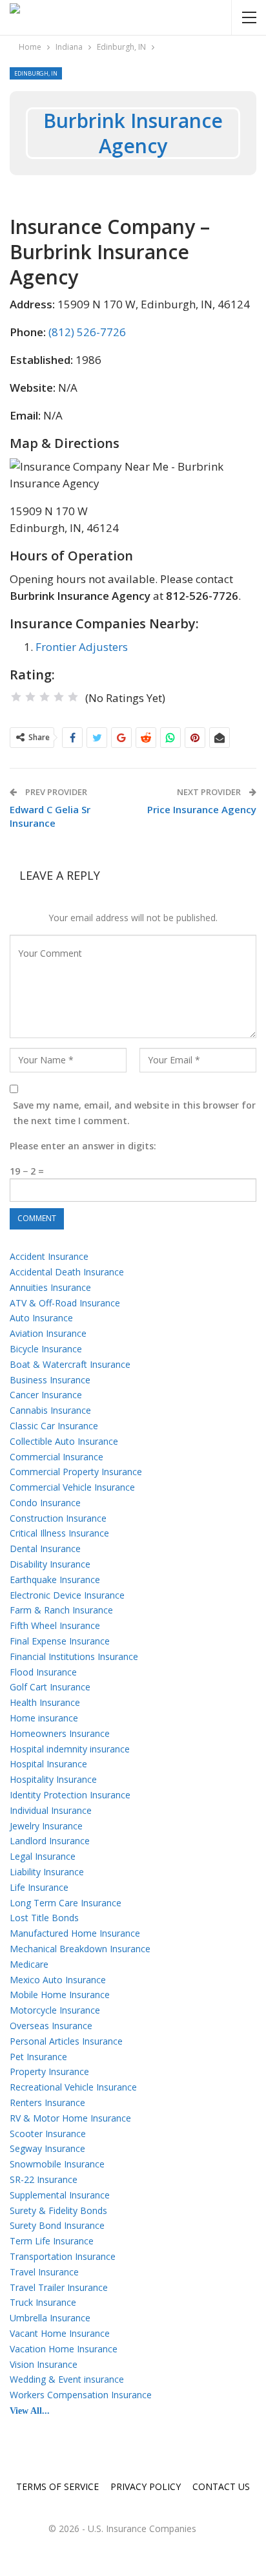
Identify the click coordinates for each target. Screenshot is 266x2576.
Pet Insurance (38, 2057)
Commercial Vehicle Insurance (72, 1487)
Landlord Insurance (50, 1841)
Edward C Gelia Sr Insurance (50, 816)
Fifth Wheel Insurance (55, 1625)
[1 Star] (16, 697)
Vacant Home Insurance (60, 2333)
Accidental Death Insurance (67, 1272)
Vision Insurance (44, 2364)
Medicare (29, 1964)
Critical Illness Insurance (59, 1533)
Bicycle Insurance (46, 1349)
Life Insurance (39, 1887)
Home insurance (44, 1718)
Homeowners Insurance (60, 1733)
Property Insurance (49, 2071)
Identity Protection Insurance (70, 1795)
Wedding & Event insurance (67, 2379)
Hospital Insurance (48, 1764)
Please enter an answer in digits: (83, 1146)
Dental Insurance (45, 1549)
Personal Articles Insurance (66, 2041)
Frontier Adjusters (82, 647)
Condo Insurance (45, 1503)
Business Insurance (50, 1380)
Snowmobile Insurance (57, 2164)
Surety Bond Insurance (57, 2225)
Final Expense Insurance (60, 1641)
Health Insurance (45, 1702)
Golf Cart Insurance (50, 1687)
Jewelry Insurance (46, 1826)
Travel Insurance (44, 2272)
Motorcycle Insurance (55, 2010)
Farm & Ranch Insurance (61, 1610)
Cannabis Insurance (50, 1410)
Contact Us (221, 2486)
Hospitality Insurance (53, 1779)
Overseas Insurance (51, 2026)
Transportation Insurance (63, 2256)
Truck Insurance (43, 2302)
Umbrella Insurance (50, 2318)
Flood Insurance (43, 1672)
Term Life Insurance (52, 2241)
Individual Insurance (51, 1810)
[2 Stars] (30, 697)
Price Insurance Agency (202, 809)
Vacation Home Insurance (64, 2349)
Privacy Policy (146, 2486)
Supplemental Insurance (60, 2195)
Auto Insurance (41, 1318)
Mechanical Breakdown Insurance (80, 1949)
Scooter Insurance (48, 2134)
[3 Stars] (45, 697)
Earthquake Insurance (55, 1580)
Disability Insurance (50, 1564)
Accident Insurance (49, 1256)
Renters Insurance (47, 2102)
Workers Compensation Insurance (81, 2395)
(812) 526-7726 (87, 332)
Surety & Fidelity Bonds (58, 2210)
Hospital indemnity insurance (70, 1749)
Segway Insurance (47, 2148)
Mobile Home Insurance (60, 1995)
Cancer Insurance (46, 1395)
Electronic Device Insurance (67, 1595)
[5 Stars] (73, 697)
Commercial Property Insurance (76, 1472)
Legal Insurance (43, 1856)
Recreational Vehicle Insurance (73, 2087)
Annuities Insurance (50, 1287)
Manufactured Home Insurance (75, 1933)
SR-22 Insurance (44, 2179)
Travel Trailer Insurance (59, 2287)
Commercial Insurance (56, 1457)
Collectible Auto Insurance (64, 1441)
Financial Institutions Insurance (74, 1656)
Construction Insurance (58, 1518)
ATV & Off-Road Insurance (65, 1303)
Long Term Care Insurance (66, 1903)
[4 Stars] (59, 697)
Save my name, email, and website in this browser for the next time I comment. (134, 1113)
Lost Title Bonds (44, 1918)
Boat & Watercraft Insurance (70, 1364)
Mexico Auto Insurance (58, 1980)
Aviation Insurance (48, 1333)
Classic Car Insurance (54, 1426)
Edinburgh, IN (36, 73)
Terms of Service (57, 2486)
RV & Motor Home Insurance (70, 2118)
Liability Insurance (47, 1872)
